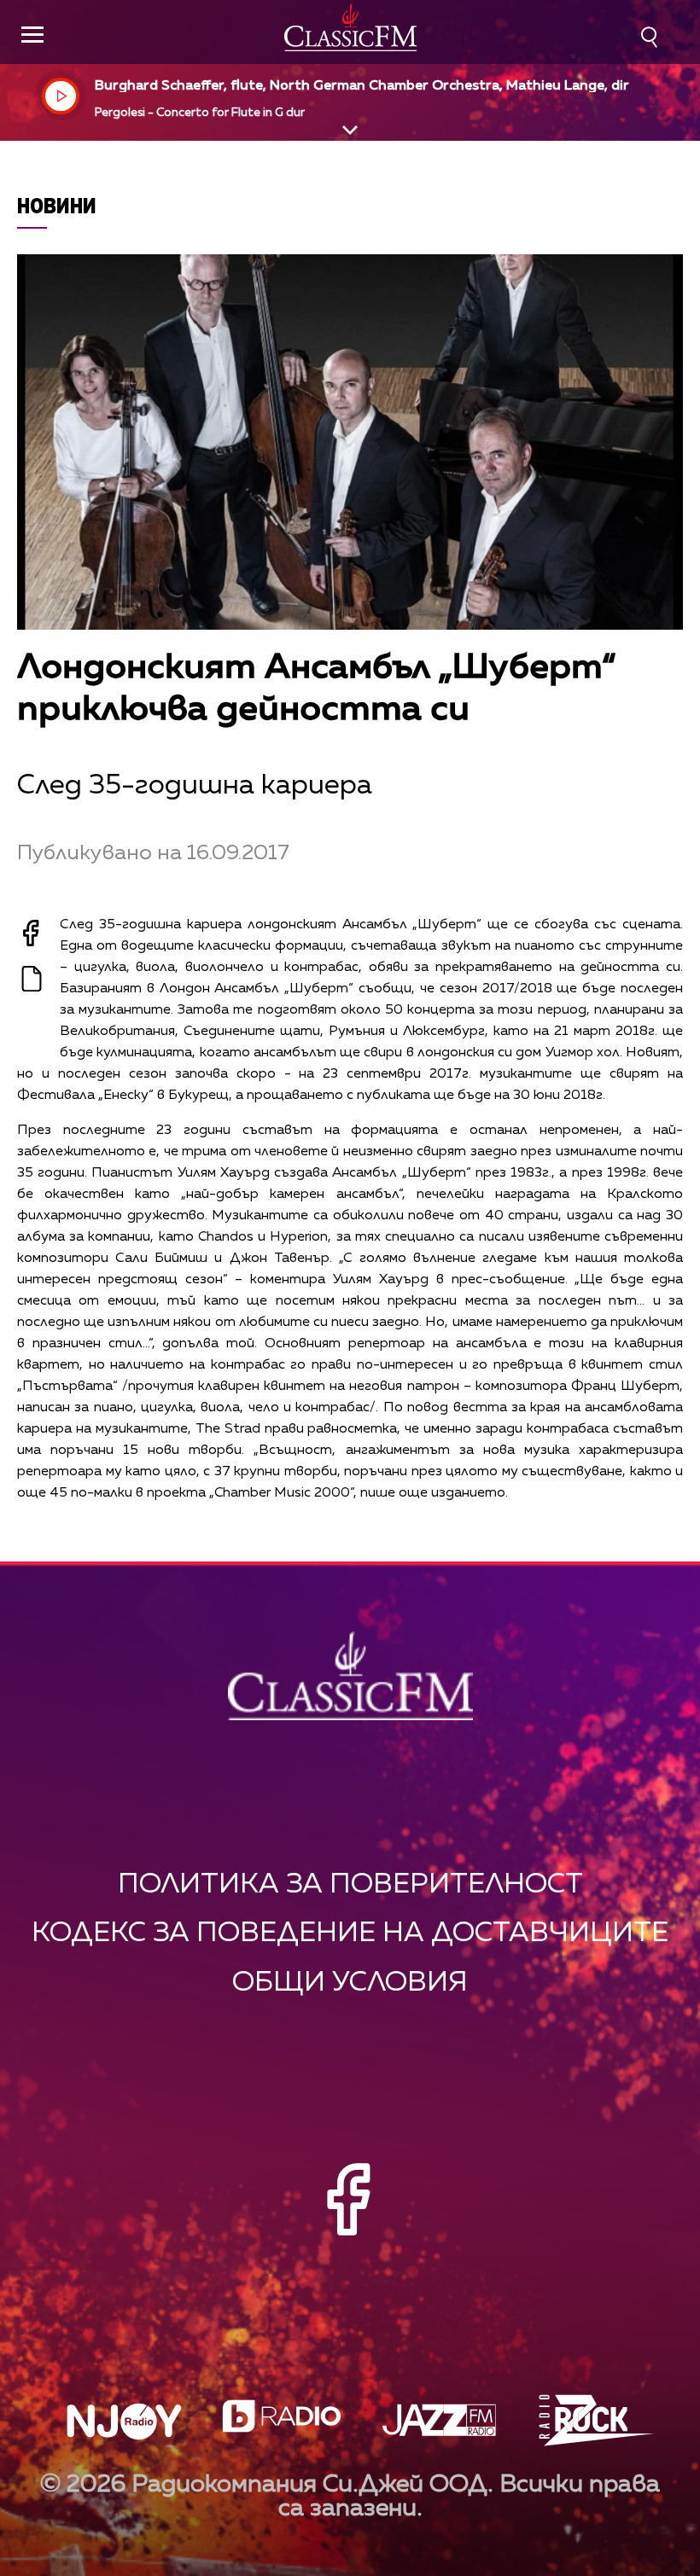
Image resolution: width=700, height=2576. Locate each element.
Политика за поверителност (350, 1884)
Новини (57, 205)
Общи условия (350, 1983)
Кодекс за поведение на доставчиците (350, 1933)
